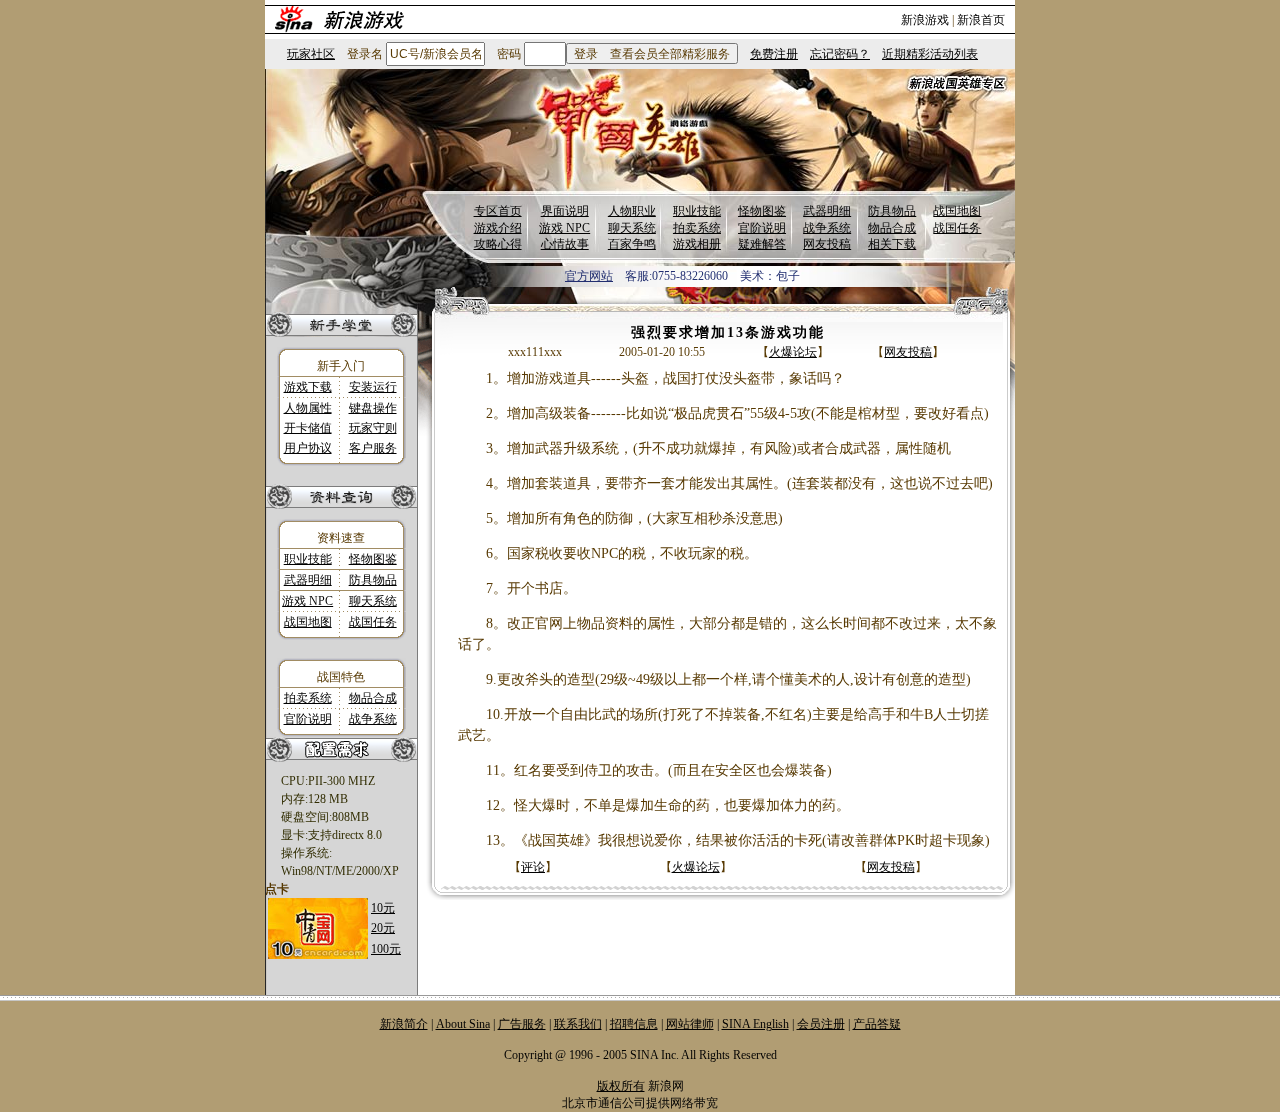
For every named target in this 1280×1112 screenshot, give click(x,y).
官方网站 (589, 276)
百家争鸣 (632, 244)
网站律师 (690, 1024)
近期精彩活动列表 (930, 54)
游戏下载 (308, 387)
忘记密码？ (840, 54)
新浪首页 (981, 20)
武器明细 (827, 211)
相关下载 (892, 244)
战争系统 (827, 228)
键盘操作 (373, 408)
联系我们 (578, 1024)
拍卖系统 (697, 228)
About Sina (463, 1024)
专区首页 (498, 211)
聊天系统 (632, 228)
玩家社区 (311, 54)
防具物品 (892, 211)
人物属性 (308, 408)
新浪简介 (404, 1024)
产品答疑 (877, 1024)
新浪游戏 (925, 20)
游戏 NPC (564, 228)
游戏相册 (697, 244)
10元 (383, 908)
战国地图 (957, 211)
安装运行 (373, 387)
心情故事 (565, 244)
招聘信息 (634, 1024)
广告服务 (522, 1024)
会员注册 (821, 1024)
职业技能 (697, 211)
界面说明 (565, 211)
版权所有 (621, 1086)
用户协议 (308, 448)
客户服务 (373, 448)
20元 (383, 928)
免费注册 (774, 54)
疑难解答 (762, 244)
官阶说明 (762, 228)
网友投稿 (827, 244)
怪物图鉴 (762, 211)
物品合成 (892, 228)
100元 (386, 949)
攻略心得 (498, 244)
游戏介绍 (498, 228)
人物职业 (632, 211)
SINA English (755, 1024)
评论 (533, 867)
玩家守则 (373, 428)
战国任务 (957, 228)
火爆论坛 (793, 352)
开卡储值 (308, 428)
